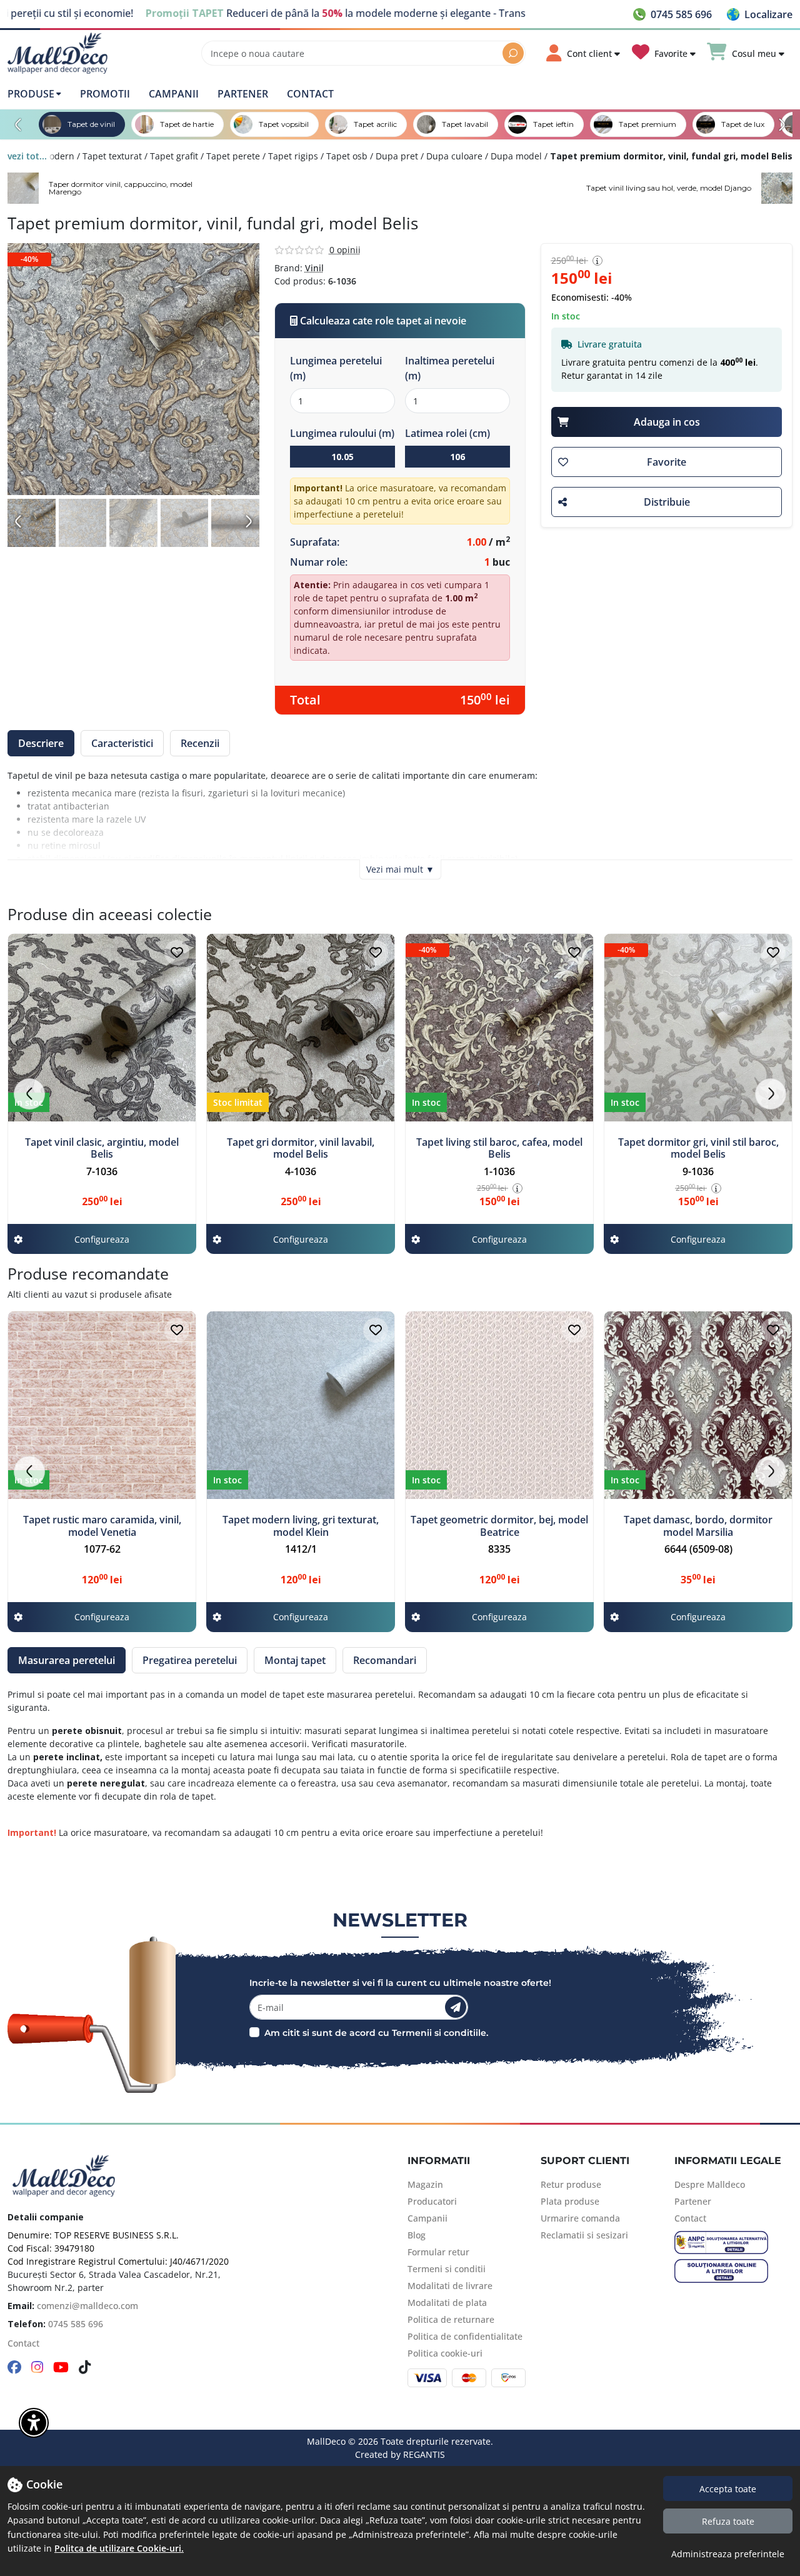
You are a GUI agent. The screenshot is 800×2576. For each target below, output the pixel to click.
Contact (310, 94)
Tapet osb (347, 156)
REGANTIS (424, 2454)
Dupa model (516, 156)
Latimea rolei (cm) (447, 433)
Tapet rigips (293, 156)
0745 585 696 (76, 2324)
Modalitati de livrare (450, 2286)
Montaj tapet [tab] (295, 1660)
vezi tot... (27, 156)
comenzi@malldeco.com (87, 2306)
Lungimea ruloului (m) (342, 433)
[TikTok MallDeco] (85, 2368)
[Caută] (513, 53)
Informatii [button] (439, 2161)
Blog (417, 2235)
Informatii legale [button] (728, 2161)
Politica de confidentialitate (465, 2336)
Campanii (174, 94)
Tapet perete (233, 156)
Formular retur (438, 2252)
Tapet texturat (112, 156)
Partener (243, 94)
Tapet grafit (174, 156)
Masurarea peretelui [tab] (67, 1660)
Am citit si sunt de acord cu (327, 2033)
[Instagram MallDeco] (37, 2368)
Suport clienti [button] (585, 2161)
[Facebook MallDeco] (14, 2368)
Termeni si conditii (447, 2269)
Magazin (425, 2184)
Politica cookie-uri (445, 2353)
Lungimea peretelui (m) (336, 368)
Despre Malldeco (710, 2184)
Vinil (314, 268)
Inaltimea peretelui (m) (450, 368)
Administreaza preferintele (728, 2554)
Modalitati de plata (447, 2303)
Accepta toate (728, 2489)
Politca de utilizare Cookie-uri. (119, 2548)
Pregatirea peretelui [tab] (190, 1660)
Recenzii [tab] (200, 743)
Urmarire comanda (580, 2218)
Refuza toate (728, 2521)
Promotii (105, 94)
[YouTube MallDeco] (61, 2368)
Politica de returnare (451, 2319)
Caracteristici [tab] (122, 743)
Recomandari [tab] (385, 1660)
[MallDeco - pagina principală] (57, 53)
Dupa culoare (454, 156)
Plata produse (570, 2201)
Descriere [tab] (41, 743)
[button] (760, 14)
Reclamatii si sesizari (584, 2235)
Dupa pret (397, 156)
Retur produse (571, 2184)
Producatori (432, 2201)
